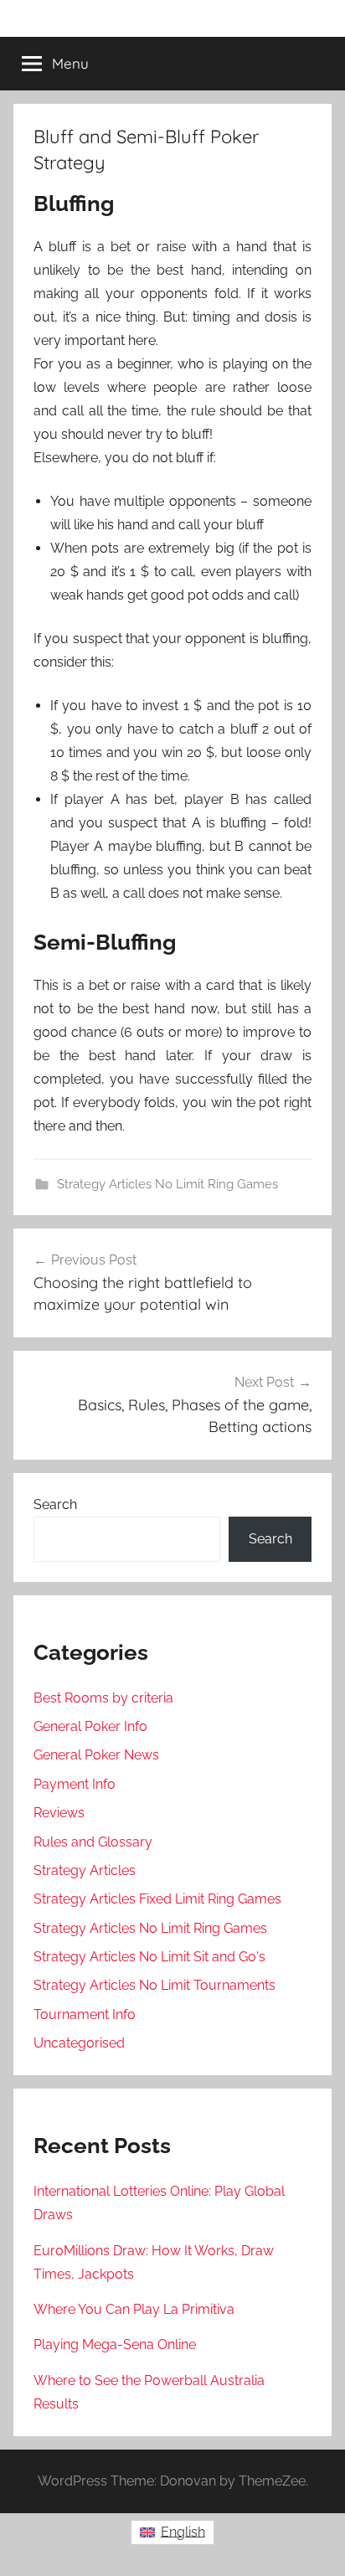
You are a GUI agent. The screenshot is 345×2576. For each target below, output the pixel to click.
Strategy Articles (85, 1870)
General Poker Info (90, 1726)
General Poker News (96, 1755)
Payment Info (75, 1784)
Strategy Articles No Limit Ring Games (167, 1184)
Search (55, 1504)
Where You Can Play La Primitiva (134, 2309)
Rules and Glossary (93, 1842)
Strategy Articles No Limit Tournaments (154, 1985)
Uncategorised (79, 2043)
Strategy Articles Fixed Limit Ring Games (157, 1899)
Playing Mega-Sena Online (115, 2344)
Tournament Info (85, 2014)
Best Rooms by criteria (103, 1698)
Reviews (59, 1813)
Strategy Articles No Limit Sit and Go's (149, 1957)
